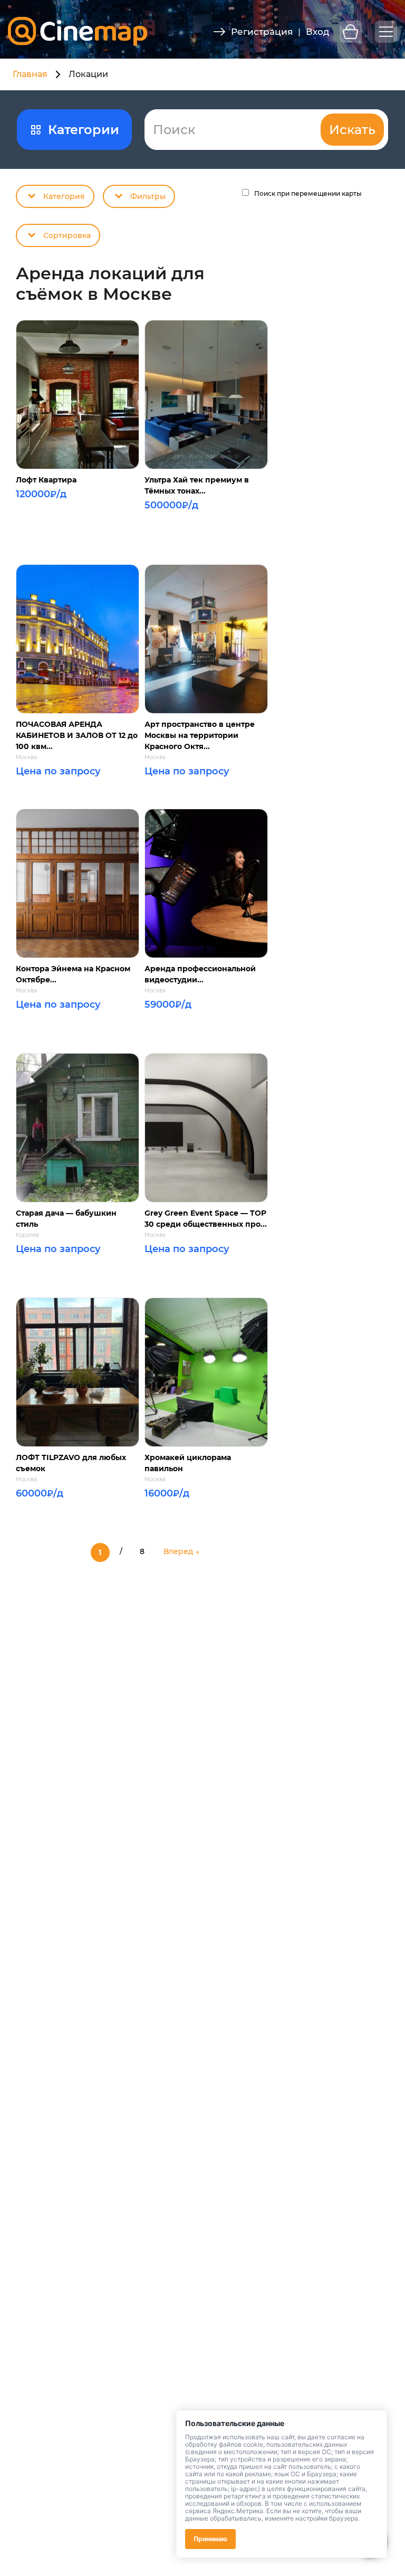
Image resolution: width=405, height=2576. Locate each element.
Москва (26, 757)
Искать (352, 130)
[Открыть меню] (386, 32)
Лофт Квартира (46, 480)
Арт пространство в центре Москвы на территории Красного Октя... (200, 735)
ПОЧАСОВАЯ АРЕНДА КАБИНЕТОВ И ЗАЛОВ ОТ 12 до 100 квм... (77, 735)
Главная (30, 74)
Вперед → (181, 1551)
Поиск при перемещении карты (308, 193)
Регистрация (262, 32)
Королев (27, 1235)
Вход (317, 32)
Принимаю (210, 2539)
